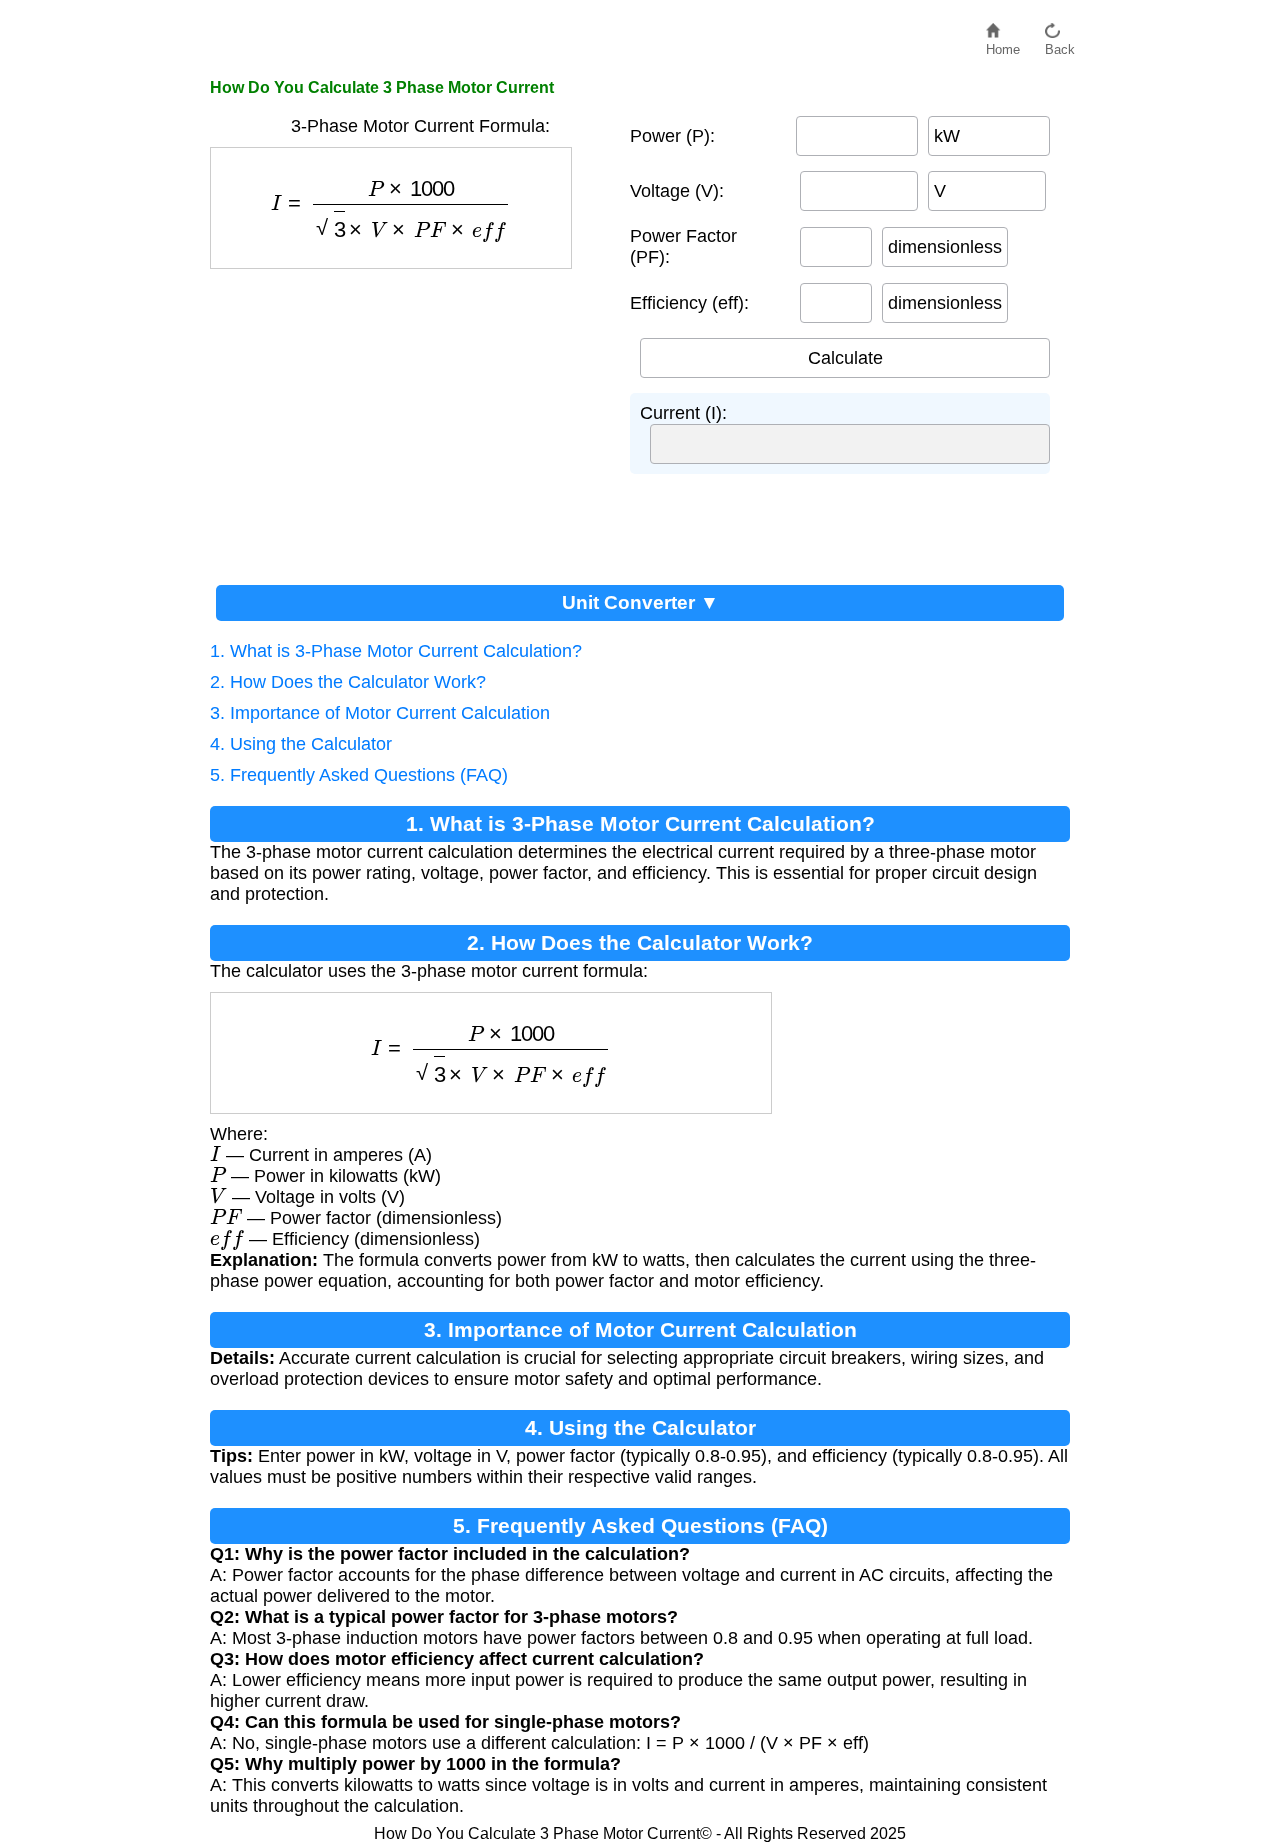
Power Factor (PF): (683, 246)
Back (1060, 44)
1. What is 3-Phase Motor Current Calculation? (396, 651)
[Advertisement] (410, 419)
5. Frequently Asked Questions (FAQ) (359, 775)
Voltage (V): (677, 191)
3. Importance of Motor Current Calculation (380, 713)
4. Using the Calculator (301, 744)
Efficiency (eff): (689, 303)
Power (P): (672, 136)
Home (1003, 44)
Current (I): (683, 413)
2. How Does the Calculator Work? (348, 682)
